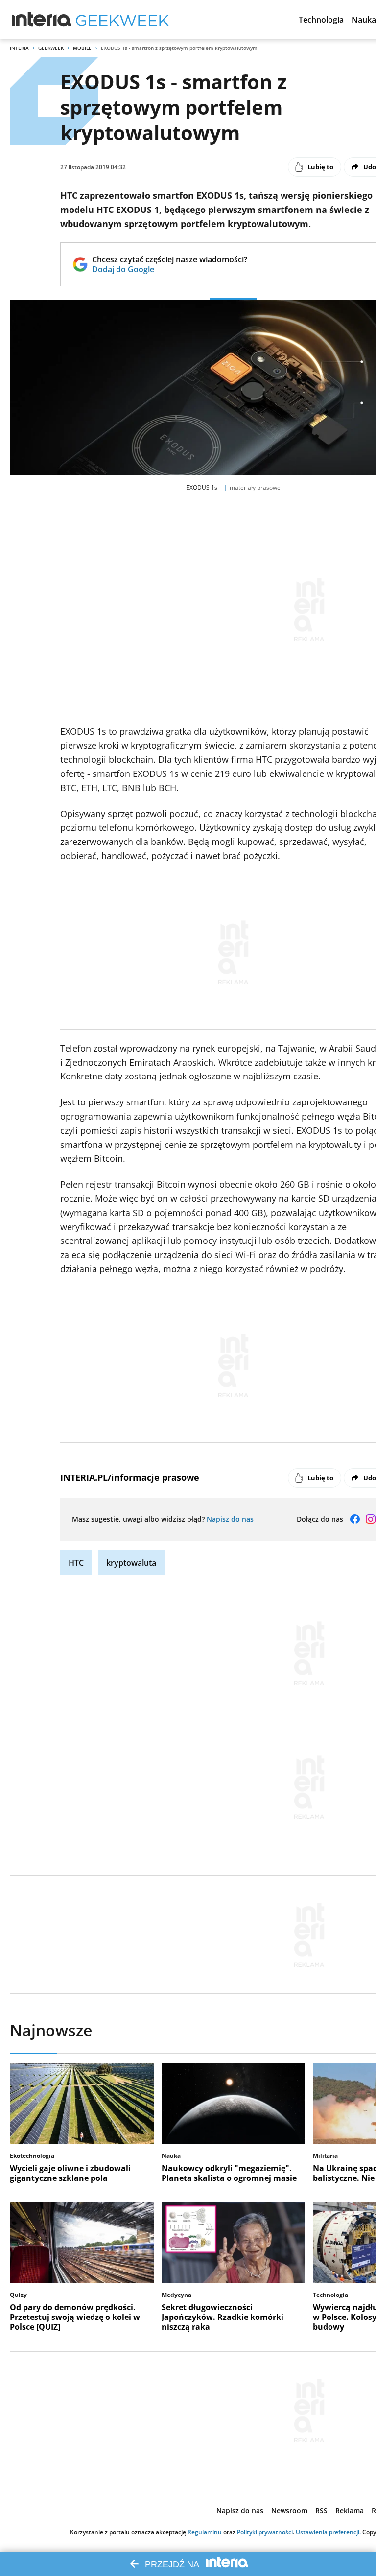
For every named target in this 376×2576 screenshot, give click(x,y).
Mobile (82, 48)
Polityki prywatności (265, 2532)
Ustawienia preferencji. (328, 2532)
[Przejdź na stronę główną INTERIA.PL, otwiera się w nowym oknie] (42, 20)
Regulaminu (205, 2532)
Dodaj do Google (170, 269)
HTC (76, 1563)
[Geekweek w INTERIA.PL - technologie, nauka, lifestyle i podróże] (122, 20)
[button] (321, 20)
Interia (19, 48)
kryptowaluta (131, 1563)
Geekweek (51, 48)
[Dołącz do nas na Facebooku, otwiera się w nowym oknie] (355, 1519)
